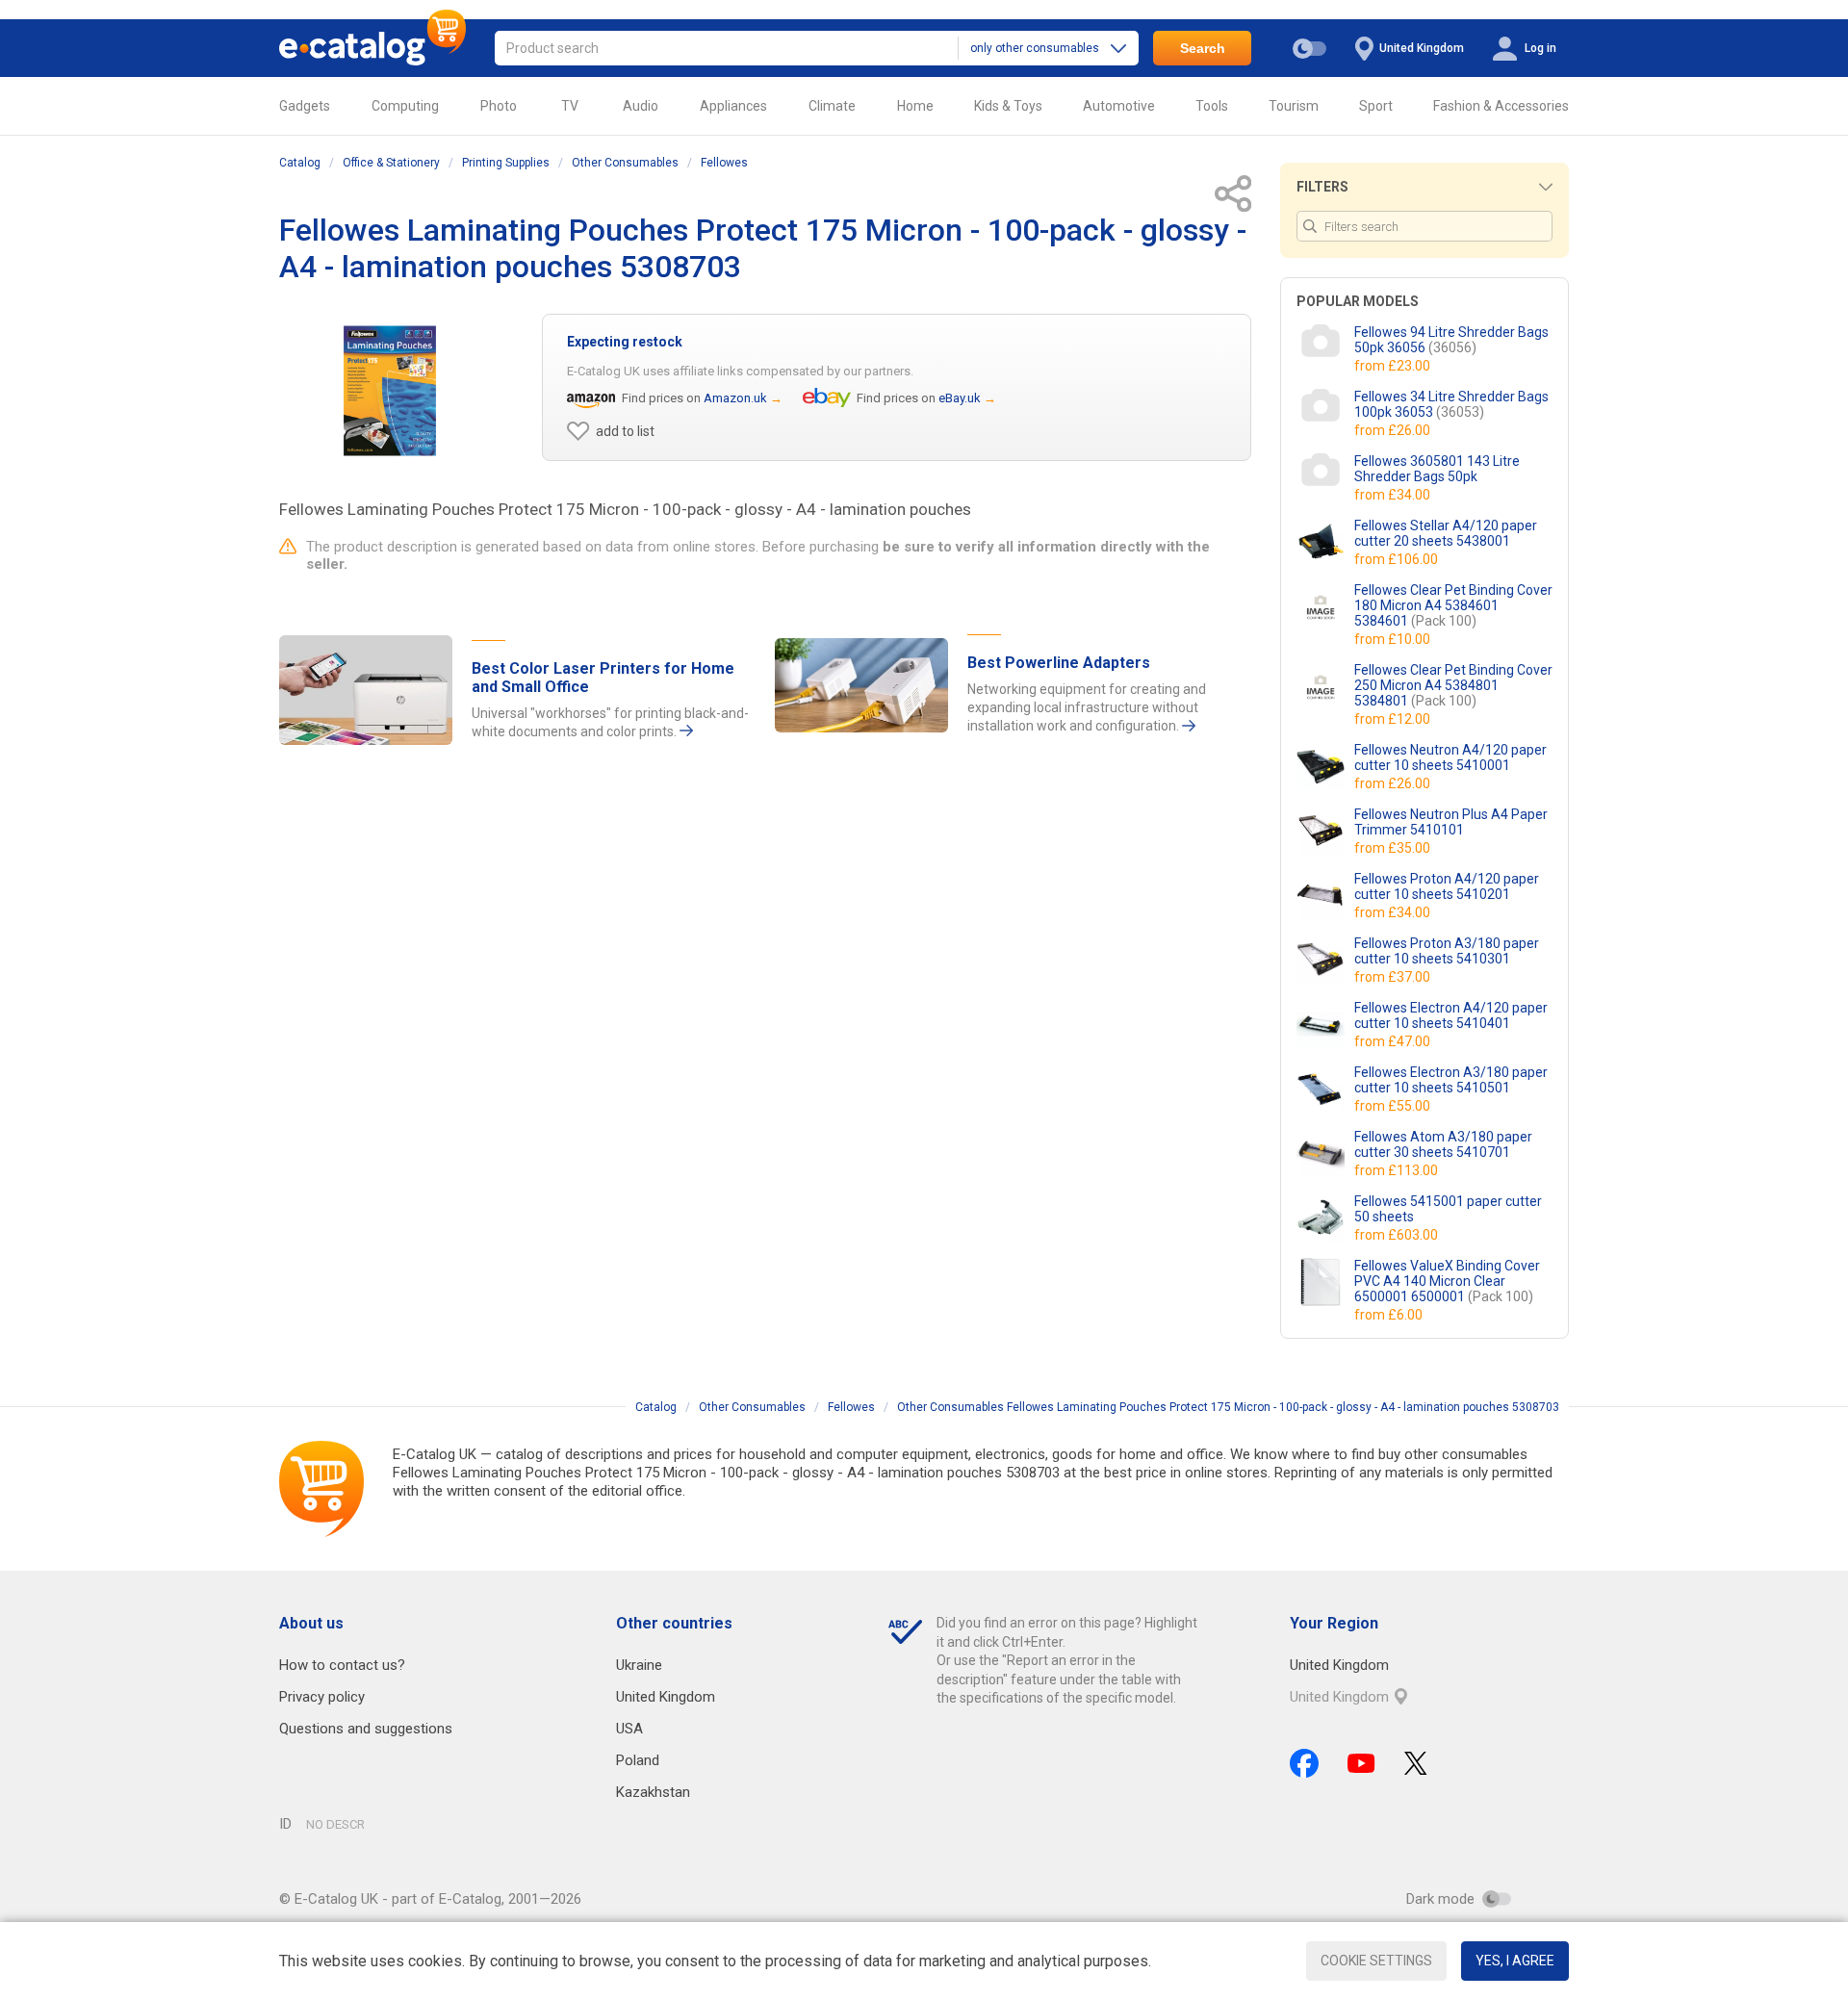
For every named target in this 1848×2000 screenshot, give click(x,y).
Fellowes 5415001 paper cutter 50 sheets (1448, 1209)
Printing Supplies (506, 163)
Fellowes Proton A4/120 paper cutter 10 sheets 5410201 (1447, 886)
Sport (1376, 106)
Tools (1212, 106)
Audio (641, 106)
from (1394, 366)
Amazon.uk (735, 398)
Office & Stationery (391, 163)
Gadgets (305, 106)
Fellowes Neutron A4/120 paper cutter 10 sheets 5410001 (1450, 757)
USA (629, 1729)
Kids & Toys (1008, 106)
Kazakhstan (653, 1792)
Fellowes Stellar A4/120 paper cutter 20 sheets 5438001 (1446, 533)
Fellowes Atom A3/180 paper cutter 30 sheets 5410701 (1443, 1144)
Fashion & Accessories (1501, 106)
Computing (405, 106)
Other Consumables (625, 163)
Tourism (1294, 106)
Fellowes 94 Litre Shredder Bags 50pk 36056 (1451, 340)
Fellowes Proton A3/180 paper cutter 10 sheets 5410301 (1447, 951)
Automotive (1119, 106)
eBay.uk (960, 398)
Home (915, 106)
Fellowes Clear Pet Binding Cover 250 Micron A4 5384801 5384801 (1453, 685)
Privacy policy (322, 1697)
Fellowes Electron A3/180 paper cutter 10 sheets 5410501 (1451, 1080)
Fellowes (724, 163)
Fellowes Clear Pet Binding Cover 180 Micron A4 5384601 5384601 (1453, 605)
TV (570, 106)
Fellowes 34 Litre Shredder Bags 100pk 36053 (1451, 404)
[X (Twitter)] (1416, 1763)
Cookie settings (1376, 1961)
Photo (499, 106)
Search (1203, 48)
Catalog (300, 163)
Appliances (733, 106)
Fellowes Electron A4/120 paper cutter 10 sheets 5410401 (1451, 1015)
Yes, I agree (1515, 1961)
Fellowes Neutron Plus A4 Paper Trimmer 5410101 (1451, 822)
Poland (638, 1760)
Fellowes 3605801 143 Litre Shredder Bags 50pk (1437, 469)
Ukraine (639, 1665)
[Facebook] (1304, 1763)
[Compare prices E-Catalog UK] (372, 48)
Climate (832, 106)
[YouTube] (1361, 1763)
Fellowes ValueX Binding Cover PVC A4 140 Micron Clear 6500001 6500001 (1447, 1281)
